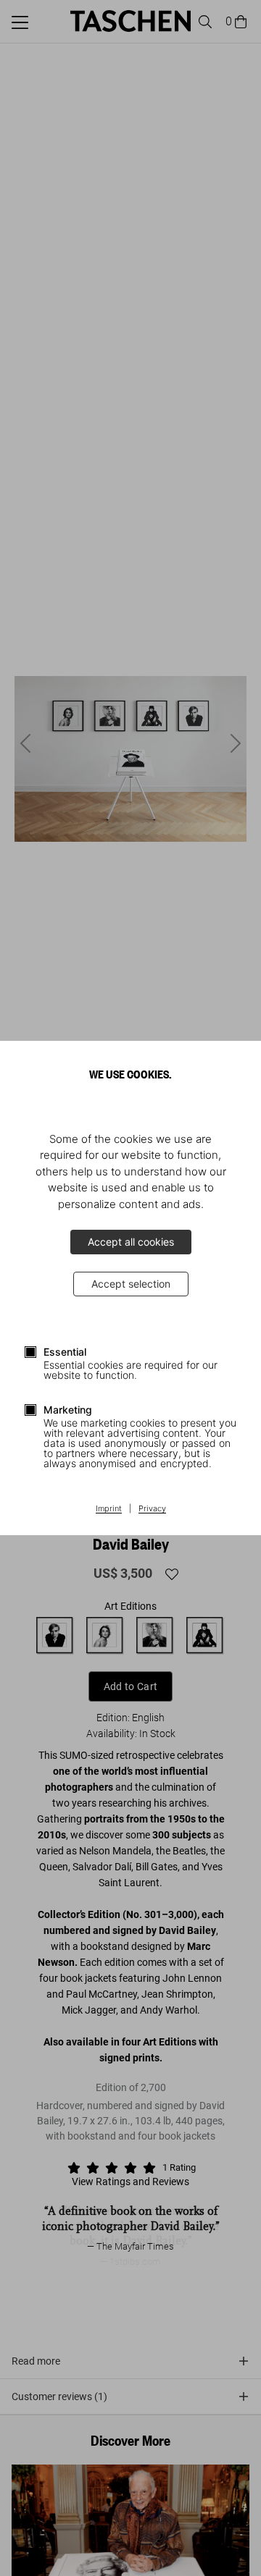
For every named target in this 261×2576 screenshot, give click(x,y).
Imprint (109, 1509)
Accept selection (131, 1284)
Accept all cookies (131, 1242)
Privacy (152, 1509)
